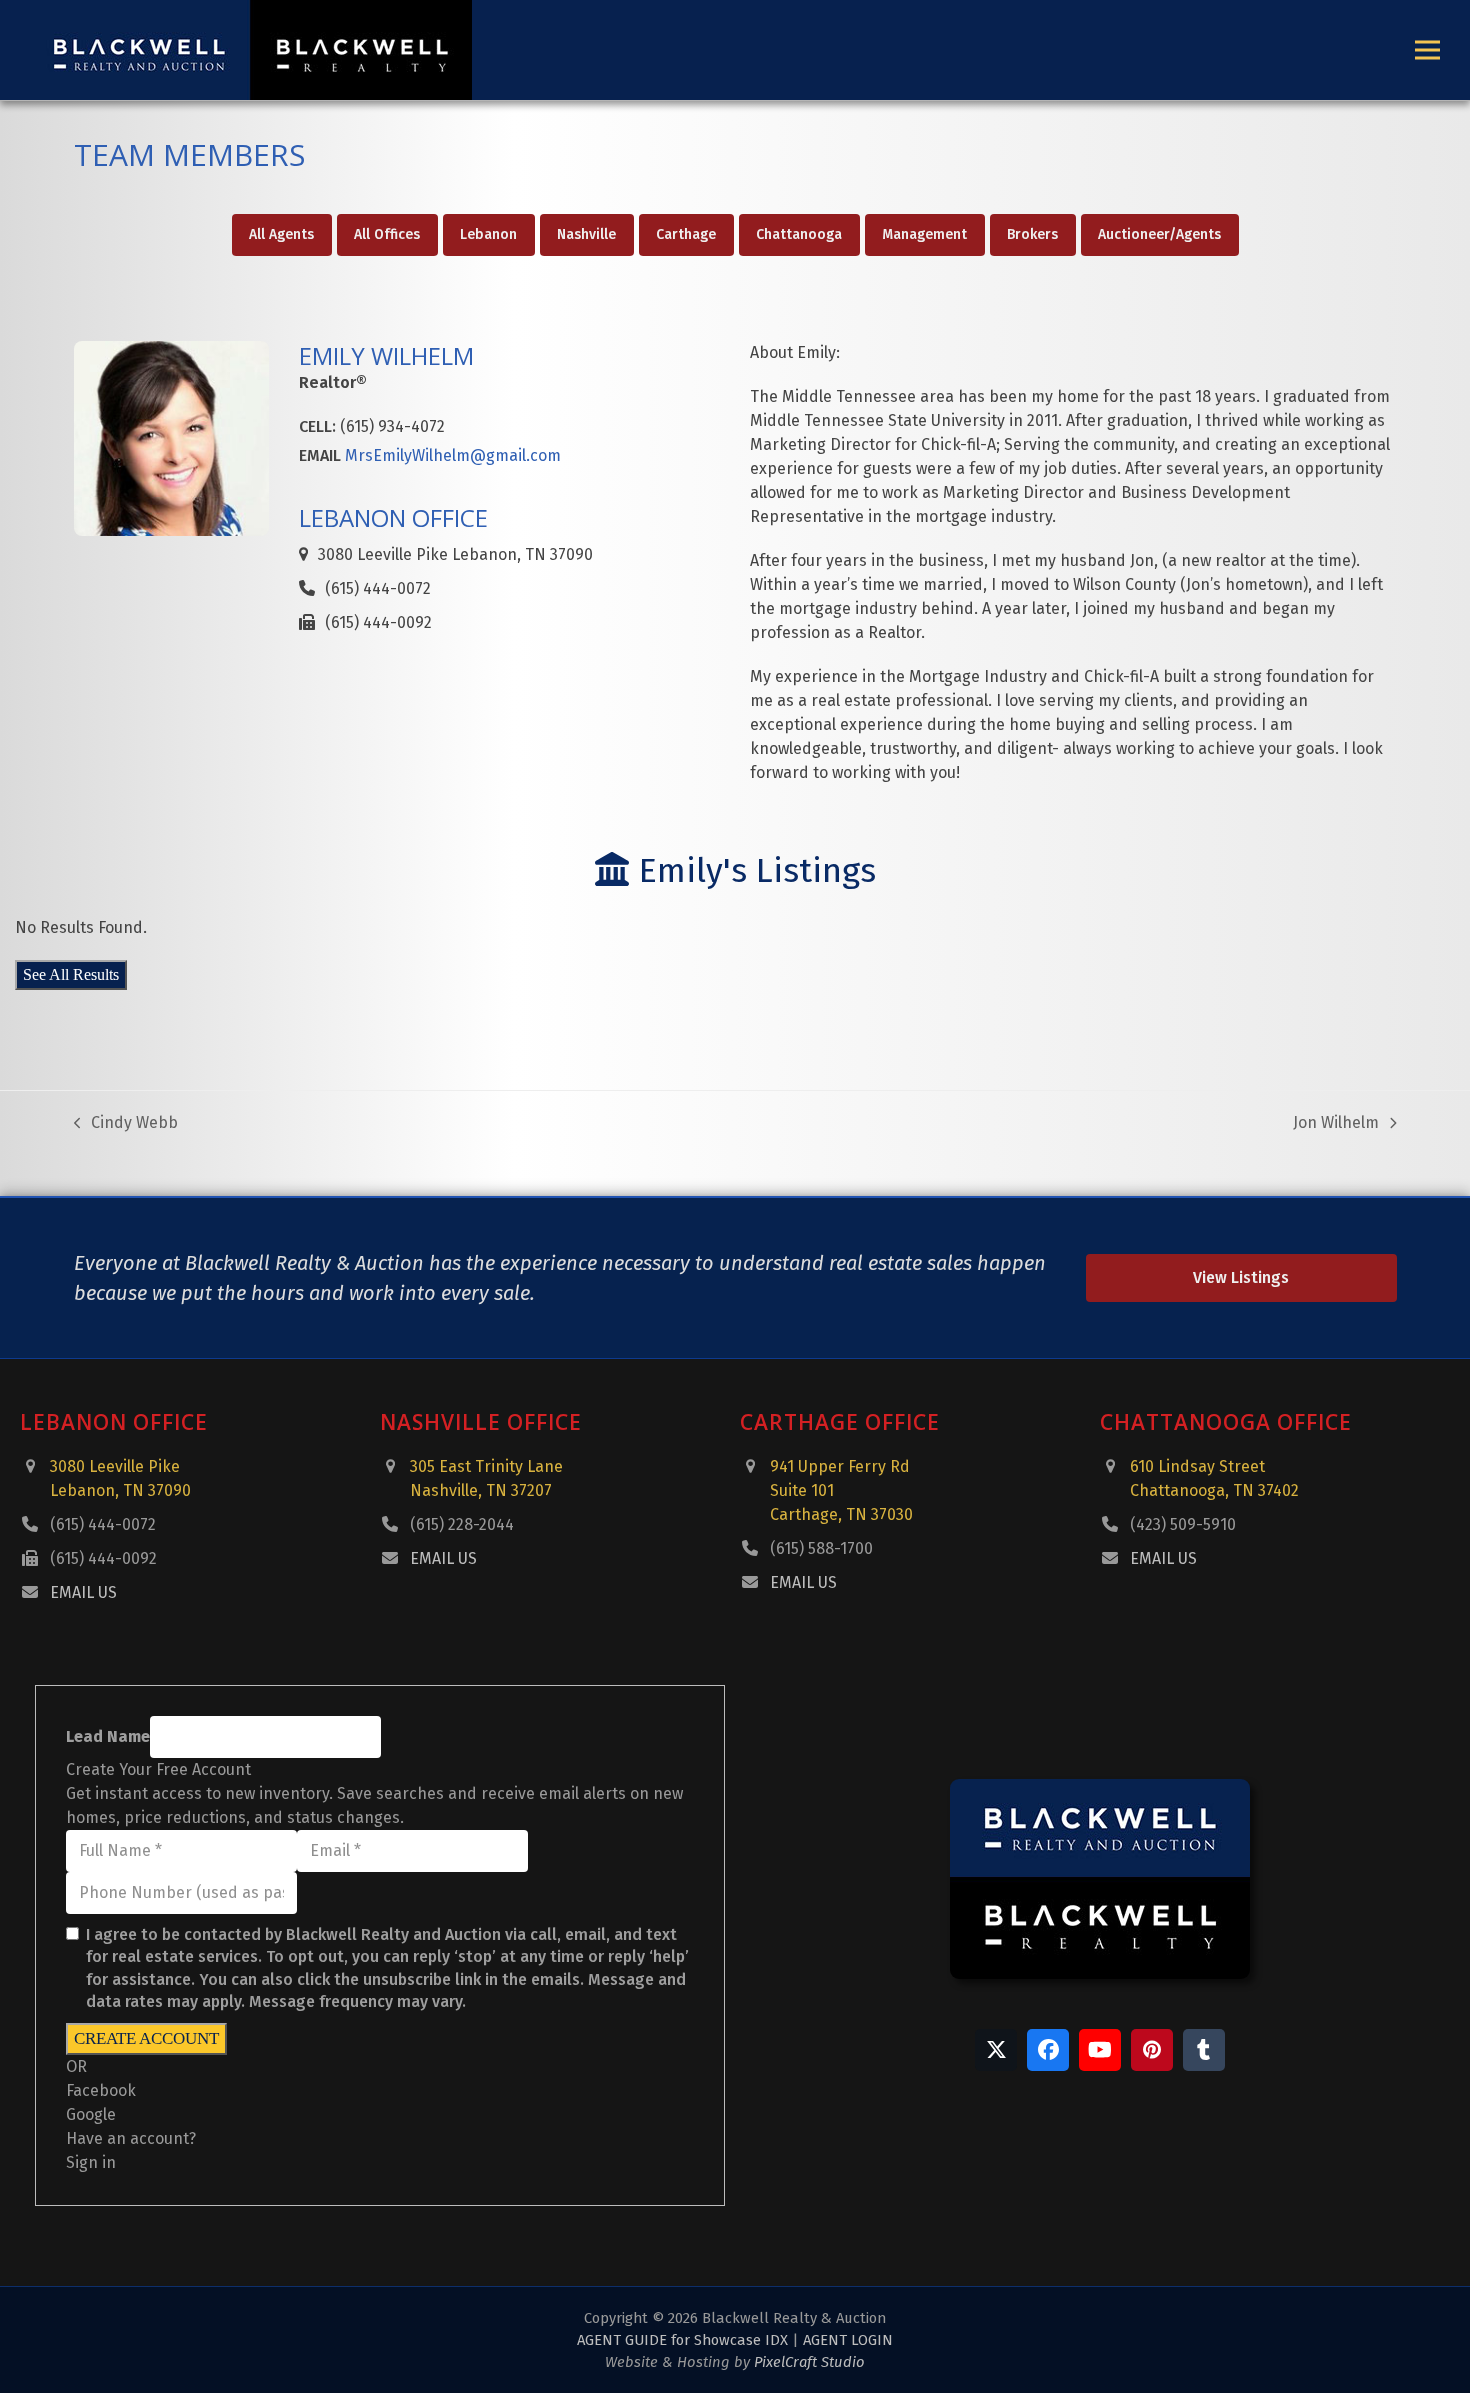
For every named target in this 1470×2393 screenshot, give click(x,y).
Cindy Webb (126, 1124)
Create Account (146, 2038)
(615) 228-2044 (462, 1524)
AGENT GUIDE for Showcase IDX (682, 2340)
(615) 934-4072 (392, 426)
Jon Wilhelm (1336, 1124)
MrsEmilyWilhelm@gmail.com (453, 455)
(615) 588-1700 (821, 1548)
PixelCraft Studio (809, 2362)
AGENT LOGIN (848, 2340)
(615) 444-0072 (103, 1524)
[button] (1427, 50)
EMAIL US (83, 1592)
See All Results (71, 974)
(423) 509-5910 (1183, 1524)
